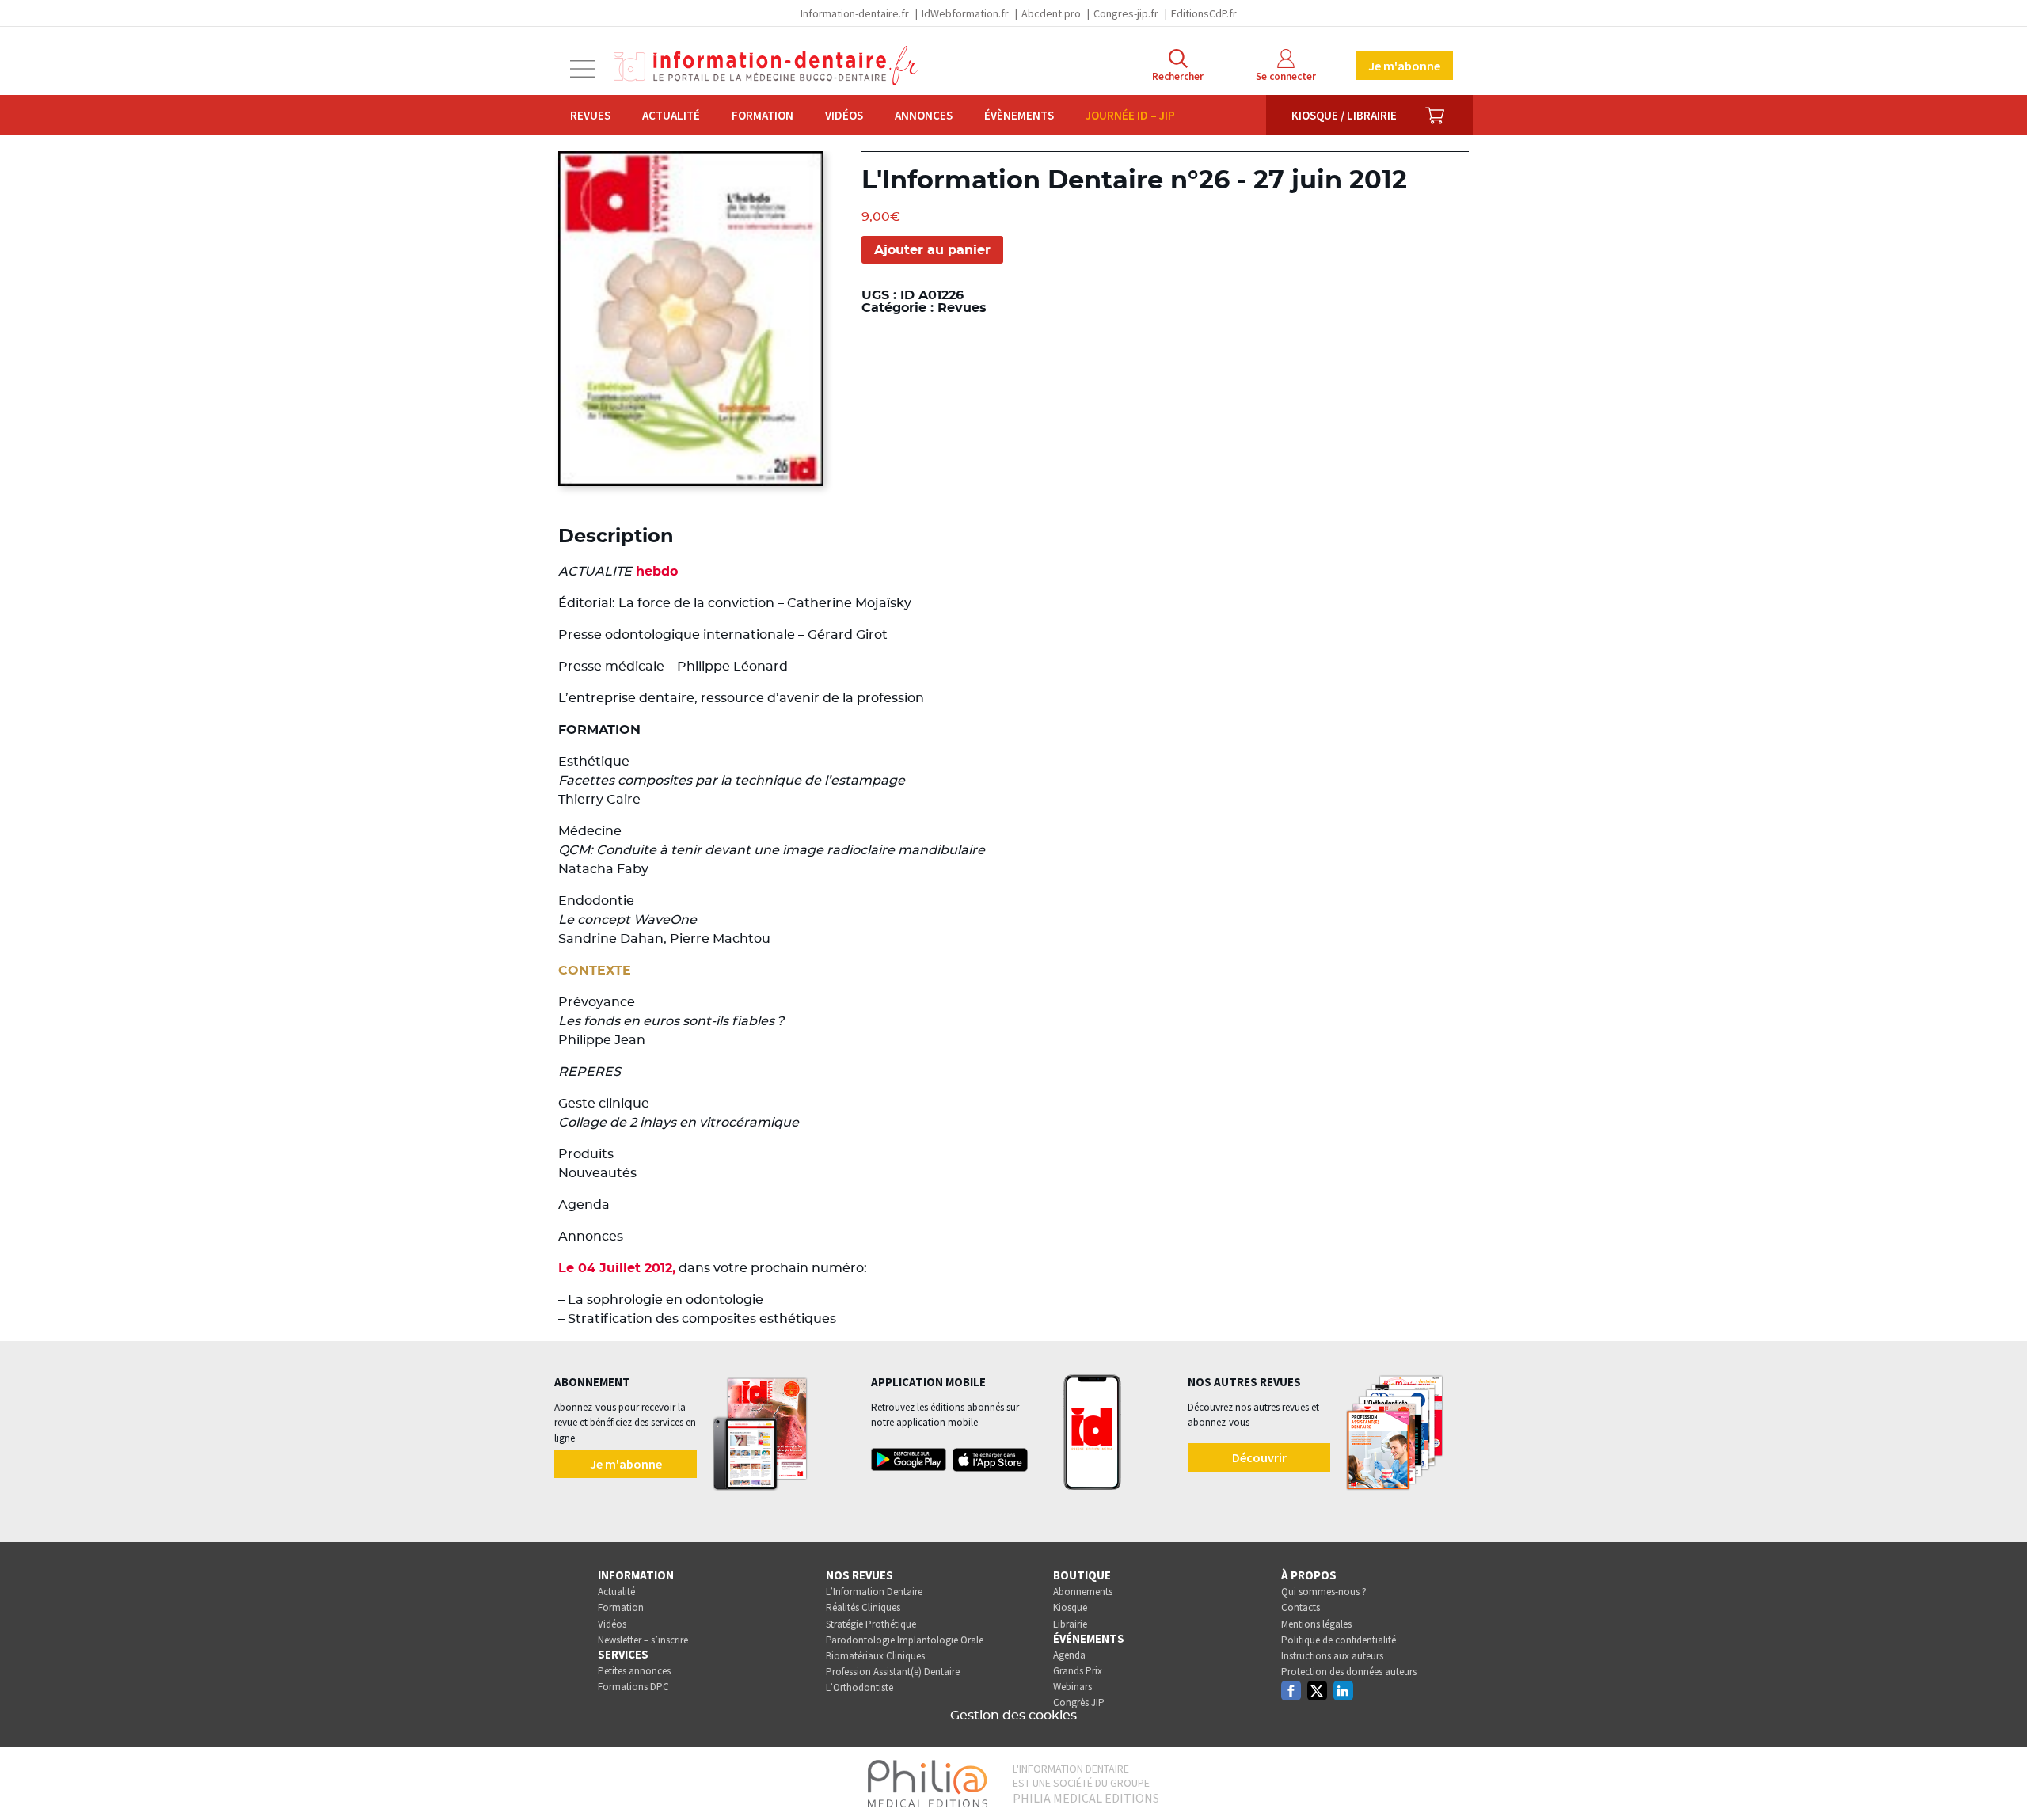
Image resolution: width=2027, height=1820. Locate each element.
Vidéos (844, 115)
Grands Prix (1078, 1671)
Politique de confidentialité (1339, 1640)
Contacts (1301, 1607)
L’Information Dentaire (874, 1592)
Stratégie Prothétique (871, 1624)
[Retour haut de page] (1998, 1779)
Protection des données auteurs (1349, 1672)
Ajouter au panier (932, 250)
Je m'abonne (1404, 66)
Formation (763, 115)
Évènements (1019, 115)
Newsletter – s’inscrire (643, 1640)
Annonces (924, 115)
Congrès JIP (1079, 1702)
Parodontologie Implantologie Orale (905, 1640)
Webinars (1072, 1687)
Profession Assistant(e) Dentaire (893, 1672)
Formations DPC (633, 1687)
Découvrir (1259, 1457)
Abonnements (1083, 1592)
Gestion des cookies (1013, 1716)
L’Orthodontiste (859, 1687)
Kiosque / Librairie (1344, 115)
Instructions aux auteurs (1332, 1656)
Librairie (1070, 1624)
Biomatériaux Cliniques (875, 1656)
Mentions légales (1316, 1624)
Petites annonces (634, 1671)
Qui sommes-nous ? (1324, 1592)
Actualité (671, 115)
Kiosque (1070, 1607)
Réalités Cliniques (863, 1607)
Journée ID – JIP (1130, 115)
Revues (590, 115)
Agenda (1069, 1655)
